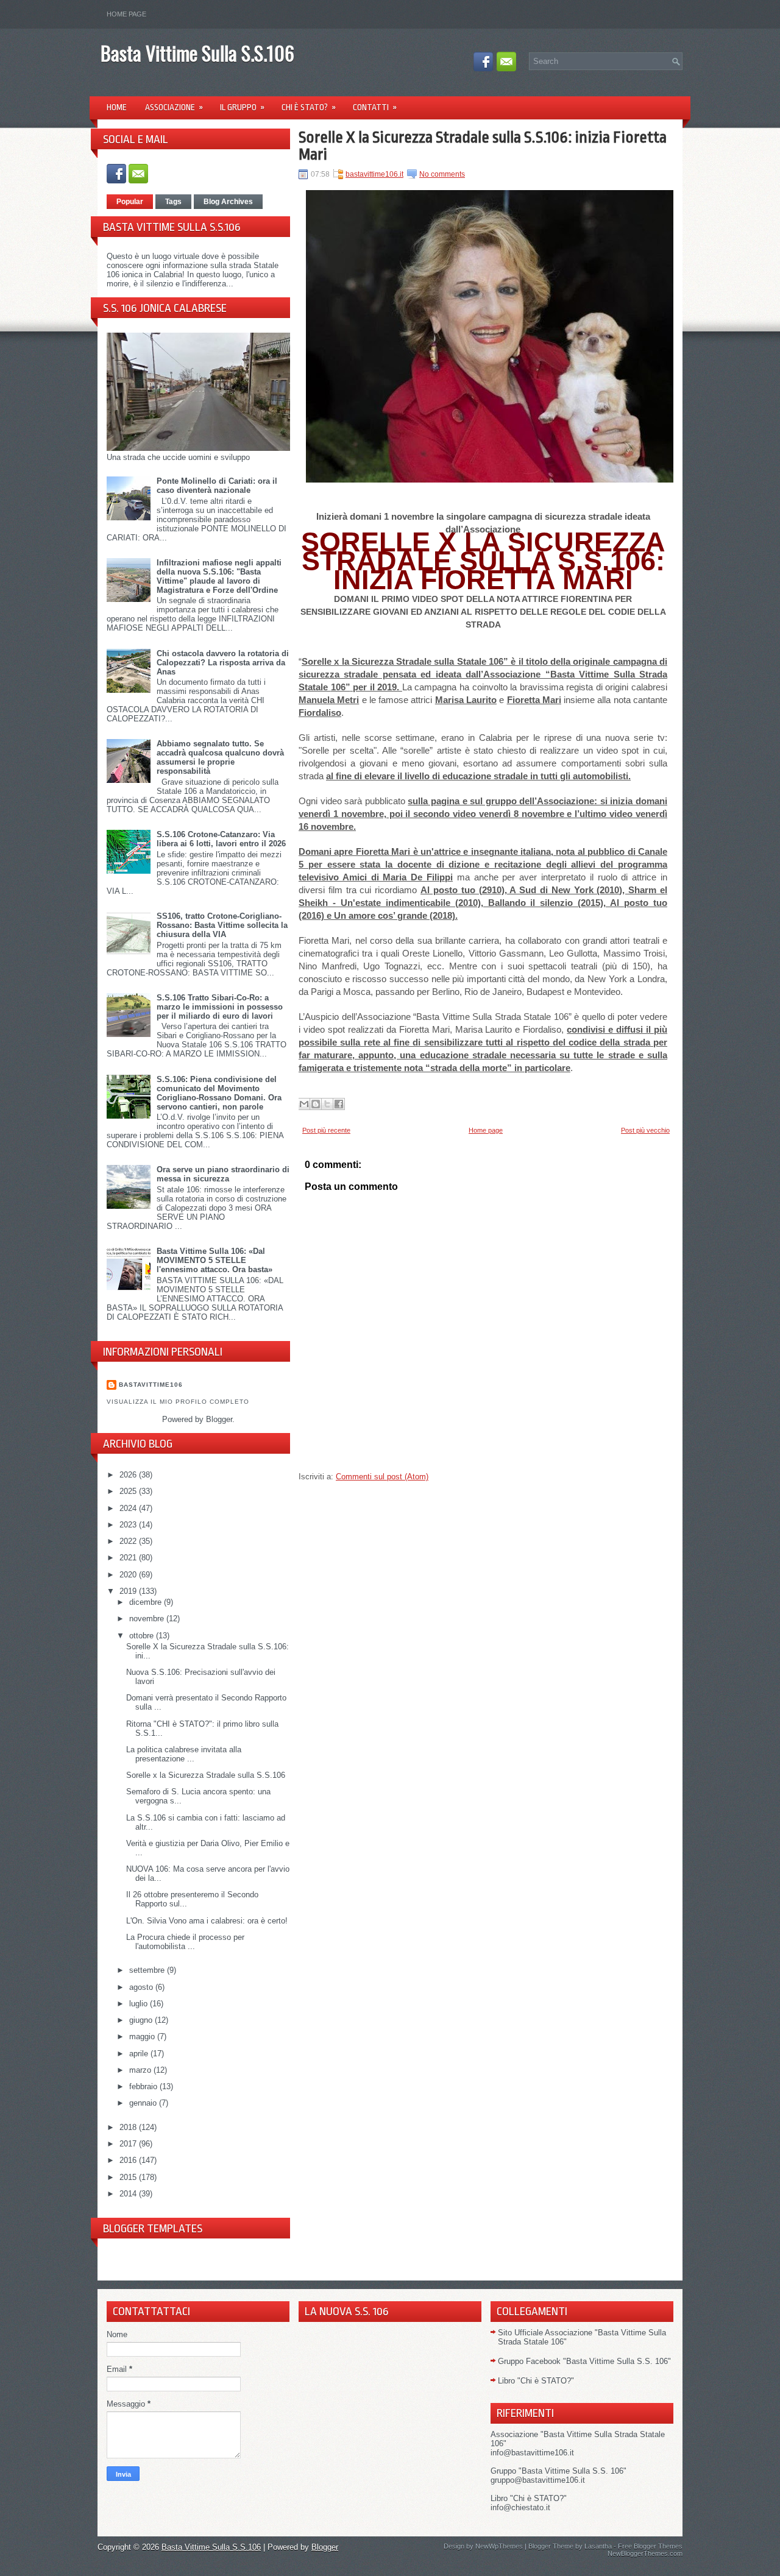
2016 (129, 2160)
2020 (129, 1575)
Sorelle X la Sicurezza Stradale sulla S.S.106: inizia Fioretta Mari (483, 146)
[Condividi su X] (327, 1104)
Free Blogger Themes (650, 2546)
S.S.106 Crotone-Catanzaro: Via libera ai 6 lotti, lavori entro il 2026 (221, 839)
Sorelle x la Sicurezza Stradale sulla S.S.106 (206, 1775)
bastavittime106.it (374, 174)
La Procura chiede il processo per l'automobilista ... (185, 1942)
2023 (129, 1525)
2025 (129, 1491)
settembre (148, 1970)
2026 (129, 1475)
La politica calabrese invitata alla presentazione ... (184, 1754)
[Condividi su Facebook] (339, 1104)
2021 (129, 1558)
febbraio (144, 2086)
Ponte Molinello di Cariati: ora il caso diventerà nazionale (217, 486)
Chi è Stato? (309, 107)
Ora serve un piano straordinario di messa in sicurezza (223, 1174)
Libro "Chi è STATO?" (536, 2381)
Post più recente (326, 1130)
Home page (126, 14)
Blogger (219, 1419)
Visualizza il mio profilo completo (178, 1402)
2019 (129, 1591)
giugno (142, 2020)
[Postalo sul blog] (316, 1104)
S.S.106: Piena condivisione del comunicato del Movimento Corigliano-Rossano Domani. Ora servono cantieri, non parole (219, 1093)
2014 (129, 2194)
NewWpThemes (499, 2546)
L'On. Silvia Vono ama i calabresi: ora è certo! (207, 1921)
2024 (129, 1508)
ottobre (143, 1636)
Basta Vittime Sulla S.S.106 (197, 53)
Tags (173, 202)
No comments (442, 174)
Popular (130, 202)
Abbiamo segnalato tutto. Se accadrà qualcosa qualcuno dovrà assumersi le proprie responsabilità (220, 757)
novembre (148, 1619)
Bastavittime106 (151, 1385)
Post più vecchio (645, 1130)
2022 (129, 1541)
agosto (142, 1987)
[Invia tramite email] (304, 1104)
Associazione (174, 107)
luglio (140, 2004)
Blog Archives (228, 202)
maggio (143, 2036)
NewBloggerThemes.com (645, 2553)
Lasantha (598, 2546)
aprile (140, 2054)
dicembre (147, 1602)
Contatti (375, 107)
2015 (129, 2177)
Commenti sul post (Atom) (382, 1477)
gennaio (144, 2103)
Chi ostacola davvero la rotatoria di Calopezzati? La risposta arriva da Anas (223, 663)
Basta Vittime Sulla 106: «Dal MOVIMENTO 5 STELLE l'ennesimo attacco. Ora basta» (214, 1260)
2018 (129, 2127)
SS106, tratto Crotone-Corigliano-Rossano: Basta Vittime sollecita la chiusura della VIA (222, 925)
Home (117, 107)
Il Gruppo (242, 107)
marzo (141, 2070)
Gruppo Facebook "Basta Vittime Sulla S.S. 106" (584, 2361)
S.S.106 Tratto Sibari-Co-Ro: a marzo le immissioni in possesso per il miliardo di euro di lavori (220, 1007)
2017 (129, 2144)
